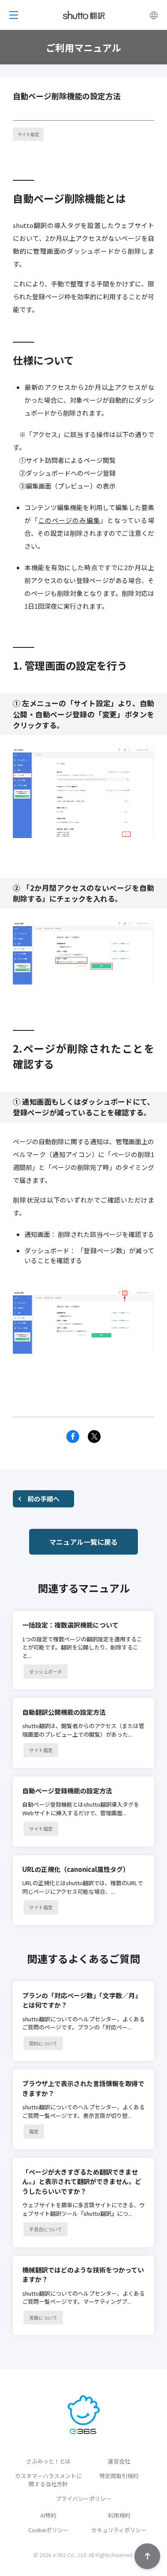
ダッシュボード (46, 1671)
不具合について (46, 2229)
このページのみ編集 (69, 520)
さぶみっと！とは (48, 2461)
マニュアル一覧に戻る (83, 1542)
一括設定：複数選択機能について (70, 1625)
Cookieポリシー (48, 2530)
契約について (43, 2043)
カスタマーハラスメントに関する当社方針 (48, 2480)
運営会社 (119, 2461)
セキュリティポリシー (119, 2530)
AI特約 (48, 2515)
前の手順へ (43, 1499)
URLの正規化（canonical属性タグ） (76, 1869)
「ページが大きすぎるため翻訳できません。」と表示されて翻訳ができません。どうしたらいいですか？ (82, 2181)
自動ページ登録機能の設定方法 (67, 1791)
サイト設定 (28, 134)
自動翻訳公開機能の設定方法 (64, 1712)
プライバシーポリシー (83, 2499)
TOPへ (147, 2556)
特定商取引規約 (119, 2476)
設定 (34, 2131)
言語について (43, 2318)
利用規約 (119, 2515)
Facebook (73, 1437)
